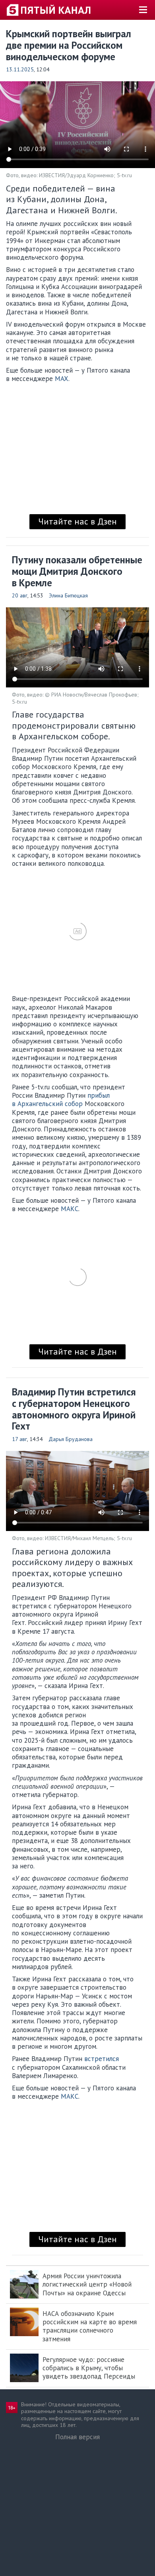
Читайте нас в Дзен (77, 521)
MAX (62, 379)
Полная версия (77, 2437)
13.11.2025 (20, 69)
